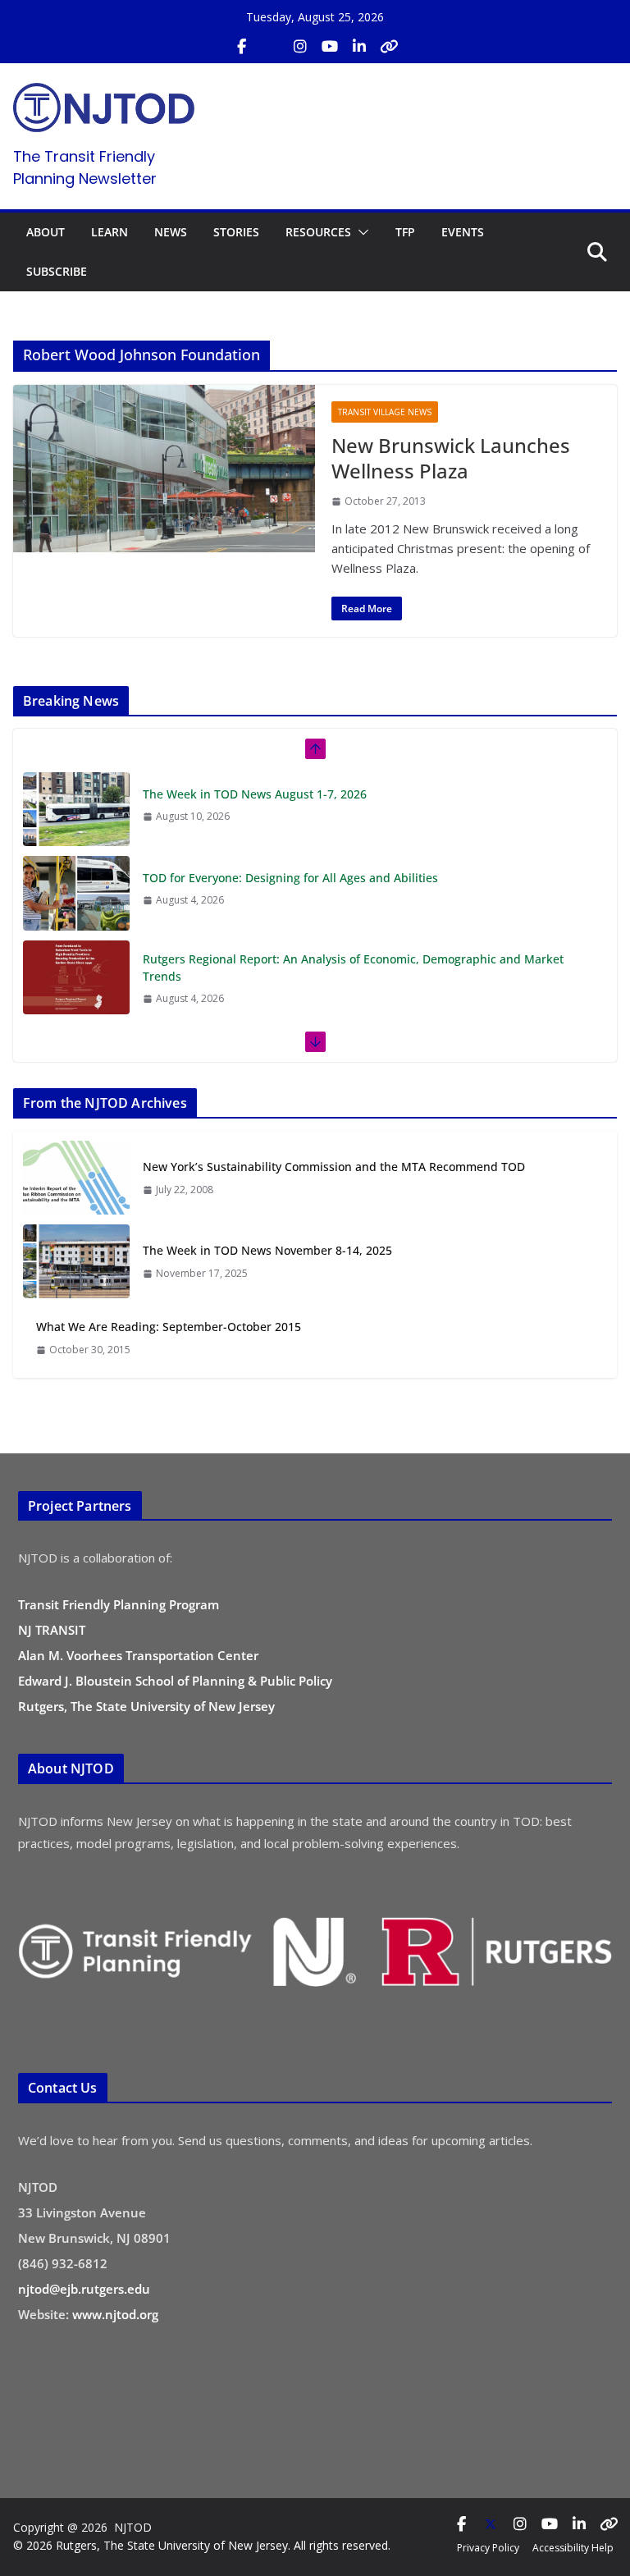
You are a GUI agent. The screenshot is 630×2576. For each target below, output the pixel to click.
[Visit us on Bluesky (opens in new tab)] (389, 47)
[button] (360, 232)
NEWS (171, 232)
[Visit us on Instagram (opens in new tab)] (300, 47)
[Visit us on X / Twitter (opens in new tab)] (271, 47)
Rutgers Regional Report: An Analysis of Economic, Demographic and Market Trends (353, 968)
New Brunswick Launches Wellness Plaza (451, 458)
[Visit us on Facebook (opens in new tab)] (241, 47)
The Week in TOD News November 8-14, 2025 (267, 1250)
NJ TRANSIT (52, 1630)
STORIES (236, 232)
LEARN (110, 232)
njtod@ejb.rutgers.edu (84, 2289)
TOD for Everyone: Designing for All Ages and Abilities (290, 878)
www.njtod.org (115, 2314)
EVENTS (463, 232)
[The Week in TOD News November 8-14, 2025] (76, 1261)
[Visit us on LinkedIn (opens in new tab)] (359, 47)
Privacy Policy (488, 2548)
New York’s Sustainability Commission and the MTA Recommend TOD (334, 1167)
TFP (405, 232)
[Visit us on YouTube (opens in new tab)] (330, 47)
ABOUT (46, 232)
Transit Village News (385, 412)
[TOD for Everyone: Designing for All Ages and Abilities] (76, 893)
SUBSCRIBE (57, 271)
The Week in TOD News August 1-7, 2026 (255, 794)
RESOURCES (318, 232)
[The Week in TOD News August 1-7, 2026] (76, 809)
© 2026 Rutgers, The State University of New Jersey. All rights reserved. (202, 2545)
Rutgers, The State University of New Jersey (146, 1706)
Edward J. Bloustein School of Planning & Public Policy (175, 1681)
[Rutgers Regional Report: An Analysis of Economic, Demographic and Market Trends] (76, 977)
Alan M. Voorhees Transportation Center (138, 1655)
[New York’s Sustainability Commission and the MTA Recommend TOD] (76, 1178)
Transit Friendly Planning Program (119, 1604)
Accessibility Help (573, 2548)
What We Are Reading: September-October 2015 (169, 1327)
